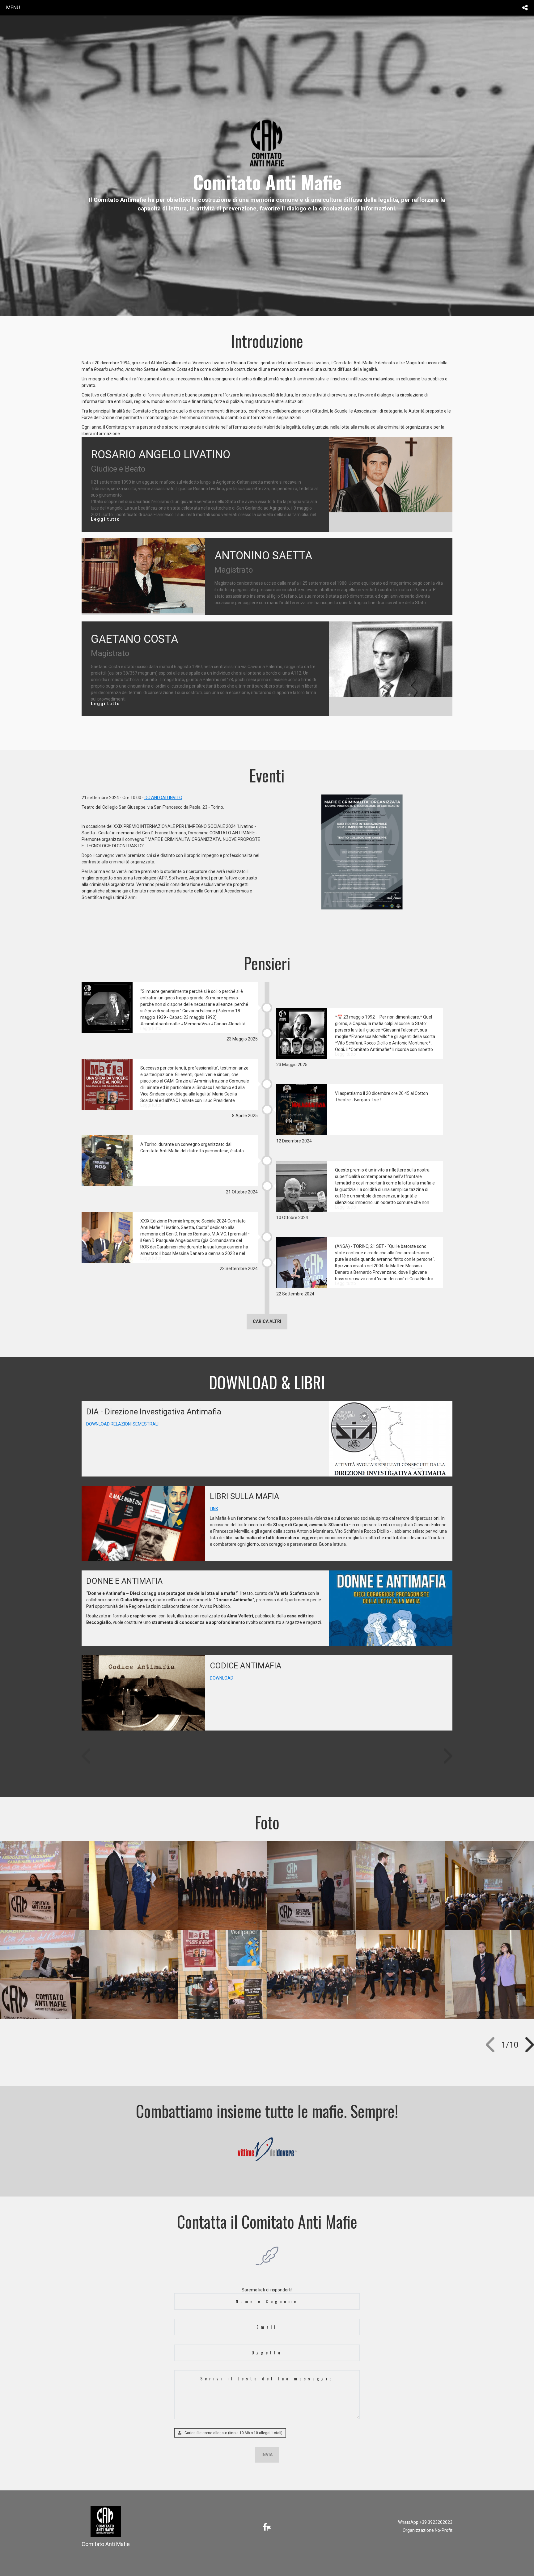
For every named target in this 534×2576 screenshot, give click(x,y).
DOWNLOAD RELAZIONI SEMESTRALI (122, 1424)
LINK (214, 1509)
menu (13, 7)
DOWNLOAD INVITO (163, 798)
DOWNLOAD (222, 1678)
